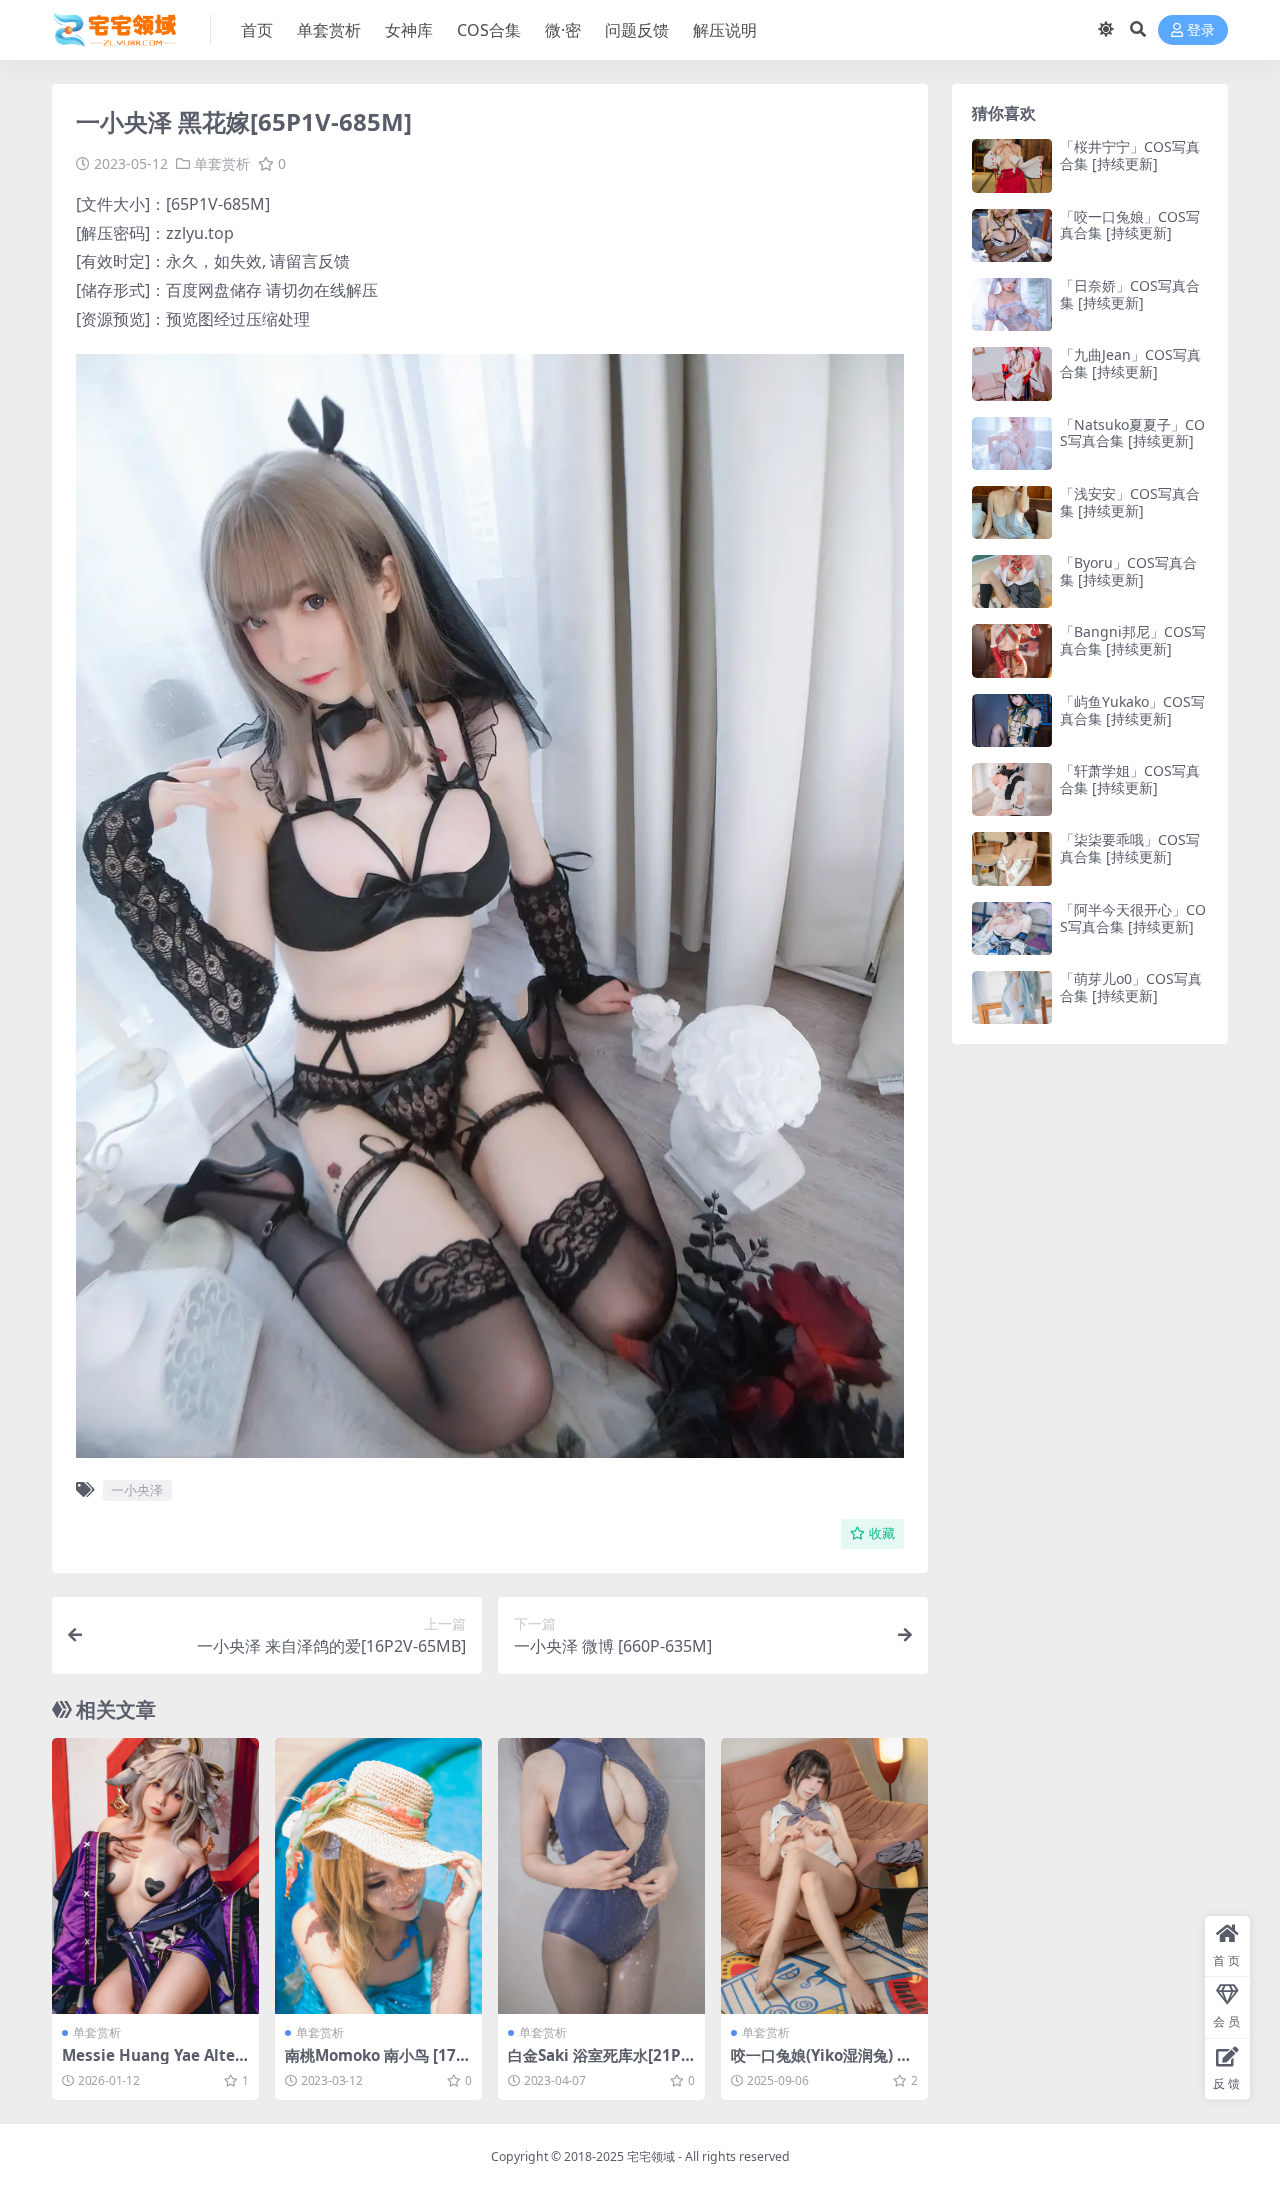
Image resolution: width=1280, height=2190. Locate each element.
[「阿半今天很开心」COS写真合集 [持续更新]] (1012, 928)
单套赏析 (329, 30)
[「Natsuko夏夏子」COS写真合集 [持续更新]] (1012, 443)
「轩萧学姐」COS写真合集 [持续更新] (1130, 779)
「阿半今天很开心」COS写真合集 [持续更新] (1133, 918)
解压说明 (725, 30)
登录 (1201, 30)
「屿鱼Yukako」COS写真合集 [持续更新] (1132, 710)
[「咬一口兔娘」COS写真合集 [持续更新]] (1012, 235)
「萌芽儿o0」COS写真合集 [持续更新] (1131, 987)
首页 (257, 30)
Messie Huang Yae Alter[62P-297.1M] (152, 2064)
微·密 (563, 30)
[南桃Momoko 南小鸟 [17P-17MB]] (378, 1876)
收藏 (882, 1533)
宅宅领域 (651, 2156)
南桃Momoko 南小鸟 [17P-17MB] (378, 2064)
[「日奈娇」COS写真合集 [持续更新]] (1012, 304)
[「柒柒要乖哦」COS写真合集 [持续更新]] (1012, 858)
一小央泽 (137, 1490)
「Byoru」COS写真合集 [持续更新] (1128, 571)
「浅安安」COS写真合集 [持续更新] (1130, 502)
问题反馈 (637, 30)
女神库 (409, 30)
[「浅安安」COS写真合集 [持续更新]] (1012, 512)
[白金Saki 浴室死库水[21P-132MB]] (601, 1876)
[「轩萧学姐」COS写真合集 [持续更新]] (1012, 789)
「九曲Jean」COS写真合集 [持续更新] (1130, 363)
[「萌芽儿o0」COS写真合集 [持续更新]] (1012, 997)
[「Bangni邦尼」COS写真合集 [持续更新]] (1012, 650)
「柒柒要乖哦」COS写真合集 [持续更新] (1130, 848)
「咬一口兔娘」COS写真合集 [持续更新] (1130, 225)
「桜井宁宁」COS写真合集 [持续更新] (1130, 155)
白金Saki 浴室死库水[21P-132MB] (601, 2064)
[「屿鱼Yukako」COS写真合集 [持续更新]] (1012, 720)
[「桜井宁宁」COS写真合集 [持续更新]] (1012, 165)
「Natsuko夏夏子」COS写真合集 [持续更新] (1132, 433)
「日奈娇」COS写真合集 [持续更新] (1130, 294)
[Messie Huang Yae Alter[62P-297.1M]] (155, 1876)
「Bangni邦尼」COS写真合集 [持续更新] (1133, 640)
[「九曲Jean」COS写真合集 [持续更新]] (1012, 373)
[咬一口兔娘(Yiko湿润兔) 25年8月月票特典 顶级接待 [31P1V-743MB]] (824, 1876)
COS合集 (489, 30)
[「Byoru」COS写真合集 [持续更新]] (1012, 581)
